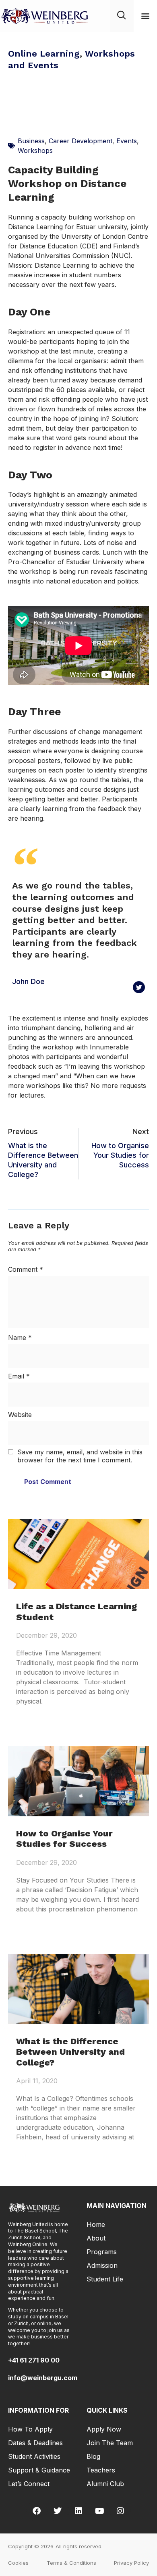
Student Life (105, 2279)
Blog (93, 2456)
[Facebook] (37, 2511)
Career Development (81, 141)
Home (96, 2224)
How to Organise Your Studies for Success (64, 1839)
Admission (102, 2265)
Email (19, 1376)
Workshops (35, 150)
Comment (26, 1269)
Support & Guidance (39, 2470)
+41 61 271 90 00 (34, 2360)
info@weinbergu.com (43, 2378)
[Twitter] (58, 2511)
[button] (145, 16)
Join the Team (110, 2443)
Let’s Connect (29, 2484)
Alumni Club (105, 2484)
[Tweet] (139, 987)
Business (31, 141)
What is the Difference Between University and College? (70, 2052)
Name (20, 1338)
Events (127, 141)
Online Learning (44, 54)
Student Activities (34, 2456)
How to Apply (30, 2429)
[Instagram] (120, 2511)
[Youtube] (99, 2511)
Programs (102, 2252)
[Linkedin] (78, 2511)
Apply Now (104, 2429)
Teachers (101, 2470)
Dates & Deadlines (35, 2443)
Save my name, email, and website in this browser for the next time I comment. (80, 1456)
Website (20, 1415)
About (96, 2238)
